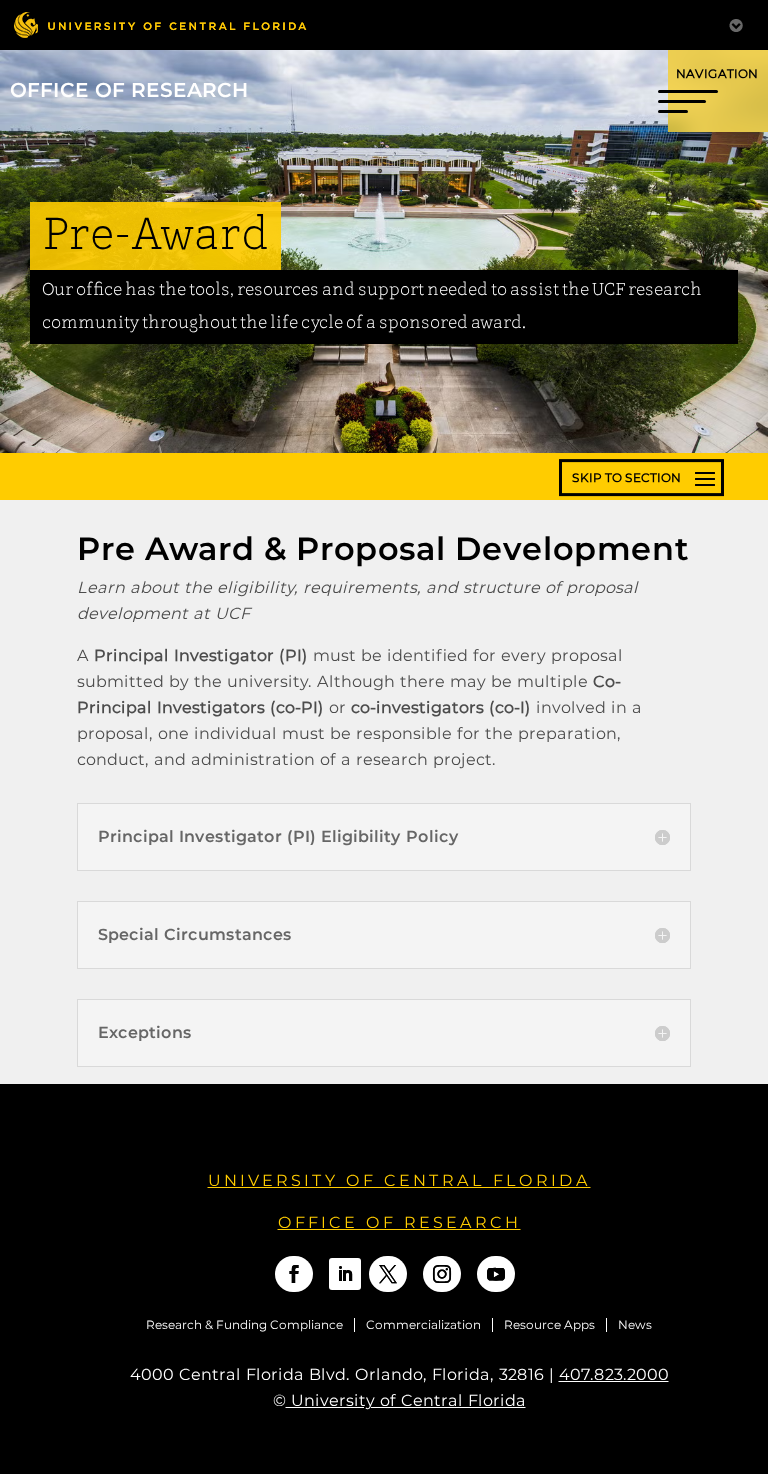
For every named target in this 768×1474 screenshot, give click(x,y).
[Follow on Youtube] (496, 1274)
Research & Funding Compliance (244, 1325)
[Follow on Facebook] (294, 1274)
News (635, 1325)
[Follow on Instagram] (442, 1274)
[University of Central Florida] (160, 24)
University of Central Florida (399, 1180)
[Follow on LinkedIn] (345, 1274)
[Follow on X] (388, 1274)
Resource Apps (549, 1325)
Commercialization (423, 1325)
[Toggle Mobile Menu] (736, 23)
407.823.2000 (614, 1374)
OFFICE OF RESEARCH (399, 1222)
